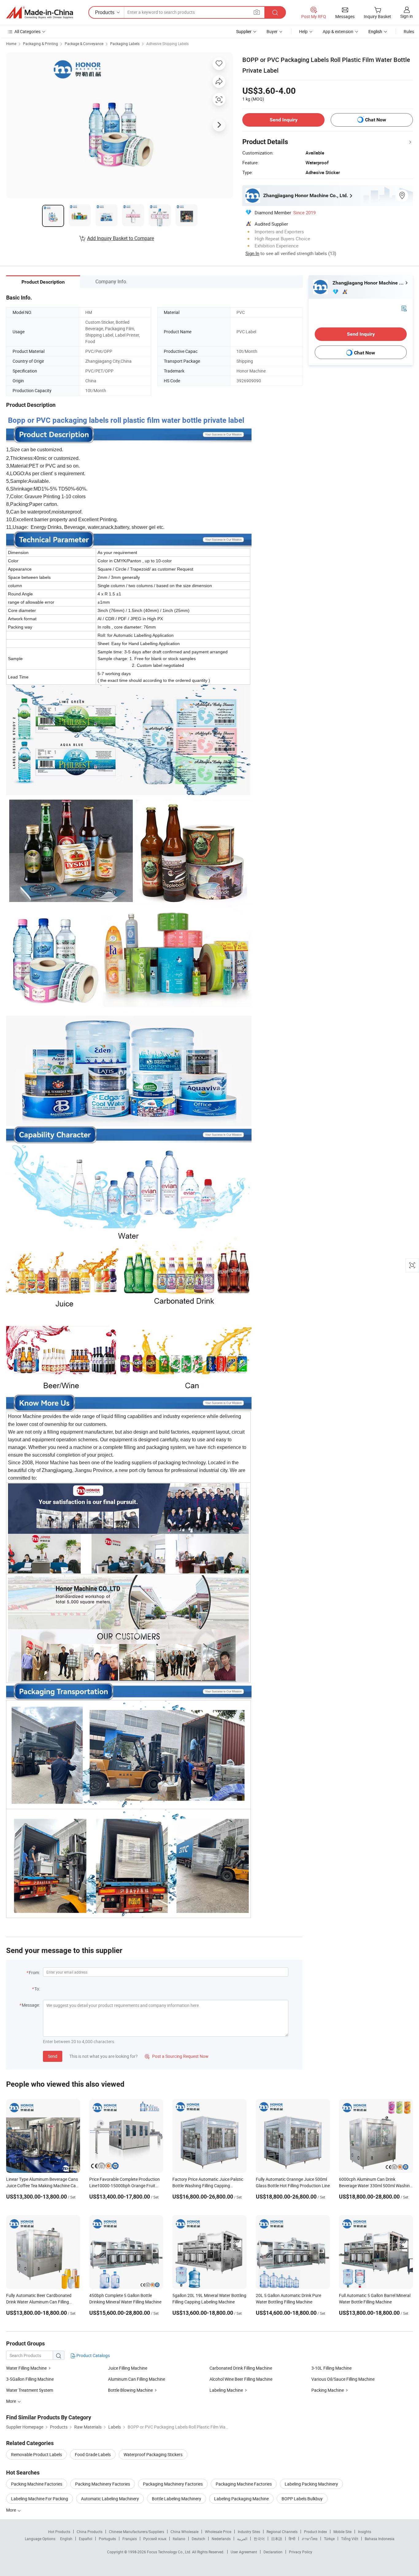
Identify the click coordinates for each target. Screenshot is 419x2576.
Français (130, 2539)
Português (107, 2539)
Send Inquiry (284, 120)
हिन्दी (292, 2539)
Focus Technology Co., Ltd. (169, 2552)
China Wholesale (185, 2532)
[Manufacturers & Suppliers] (40, 13)
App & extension (338, 31)
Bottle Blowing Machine (130, 2390)
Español (86, 2539)
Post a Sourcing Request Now (177, 2056)
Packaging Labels (125, 44)
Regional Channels (282, 2532)
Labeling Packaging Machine (241, 2499)
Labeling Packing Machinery (311, 2484)
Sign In (252, 253)
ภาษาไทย (310, 2539)
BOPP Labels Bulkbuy (302, 2499)
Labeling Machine (226, 2390)
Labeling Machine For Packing (40, 2499)
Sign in (407, 16)
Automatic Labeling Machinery (110, 2499)
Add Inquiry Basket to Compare (121, 238)
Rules (409, 31)
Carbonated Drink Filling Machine (241, 2368)
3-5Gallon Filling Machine (30, 2379)
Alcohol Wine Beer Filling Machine (241, 2379)
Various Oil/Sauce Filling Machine (343, 2379)
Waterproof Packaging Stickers (153, 2454)
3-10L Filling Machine (331, 2368)
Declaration (273, 2552)
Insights (365, 2532)
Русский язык (155, 2539)
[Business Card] (404, 308)
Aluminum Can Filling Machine (136, 2379)
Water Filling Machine (26, 2368)
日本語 (277, 2539)
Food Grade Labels (93, 2454)
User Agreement (244, 2552)
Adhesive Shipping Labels (167, 44)
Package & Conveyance (84, 44)
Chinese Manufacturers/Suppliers (136, 2532)
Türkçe (329, 2539)
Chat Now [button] (376, 120)
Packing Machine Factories (37, 2484)
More (12, 2510)
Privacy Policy (301, 2552)
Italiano (179, 2539)
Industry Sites (249, 2532)
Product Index (315, 2532)
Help (303, 31)
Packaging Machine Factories (244, 2484)
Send (53, 2056)
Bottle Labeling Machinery (177, 2499)
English (66, 2539)
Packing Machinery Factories (103, 2484)
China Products (90, 2532)
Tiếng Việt (350, 2539)
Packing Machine (328, 2390)
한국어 (259, 2539)
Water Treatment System (30, 2390)
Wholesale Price (218, 2532)
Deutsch (198, 2539)
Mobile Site (342, 2532)
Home (11, 44)
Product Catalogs (93, 2355)
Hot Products (59, 2532)
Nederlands (221, 2539)
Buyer (272, 31)
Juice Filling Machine (128, 2368)
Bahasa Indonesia (380, 2539)
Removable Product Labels (37, 2454)
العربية (242, 2539)
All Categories (27, 31)
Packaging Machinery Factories (173, 2484)
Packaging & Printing (40, 44)
